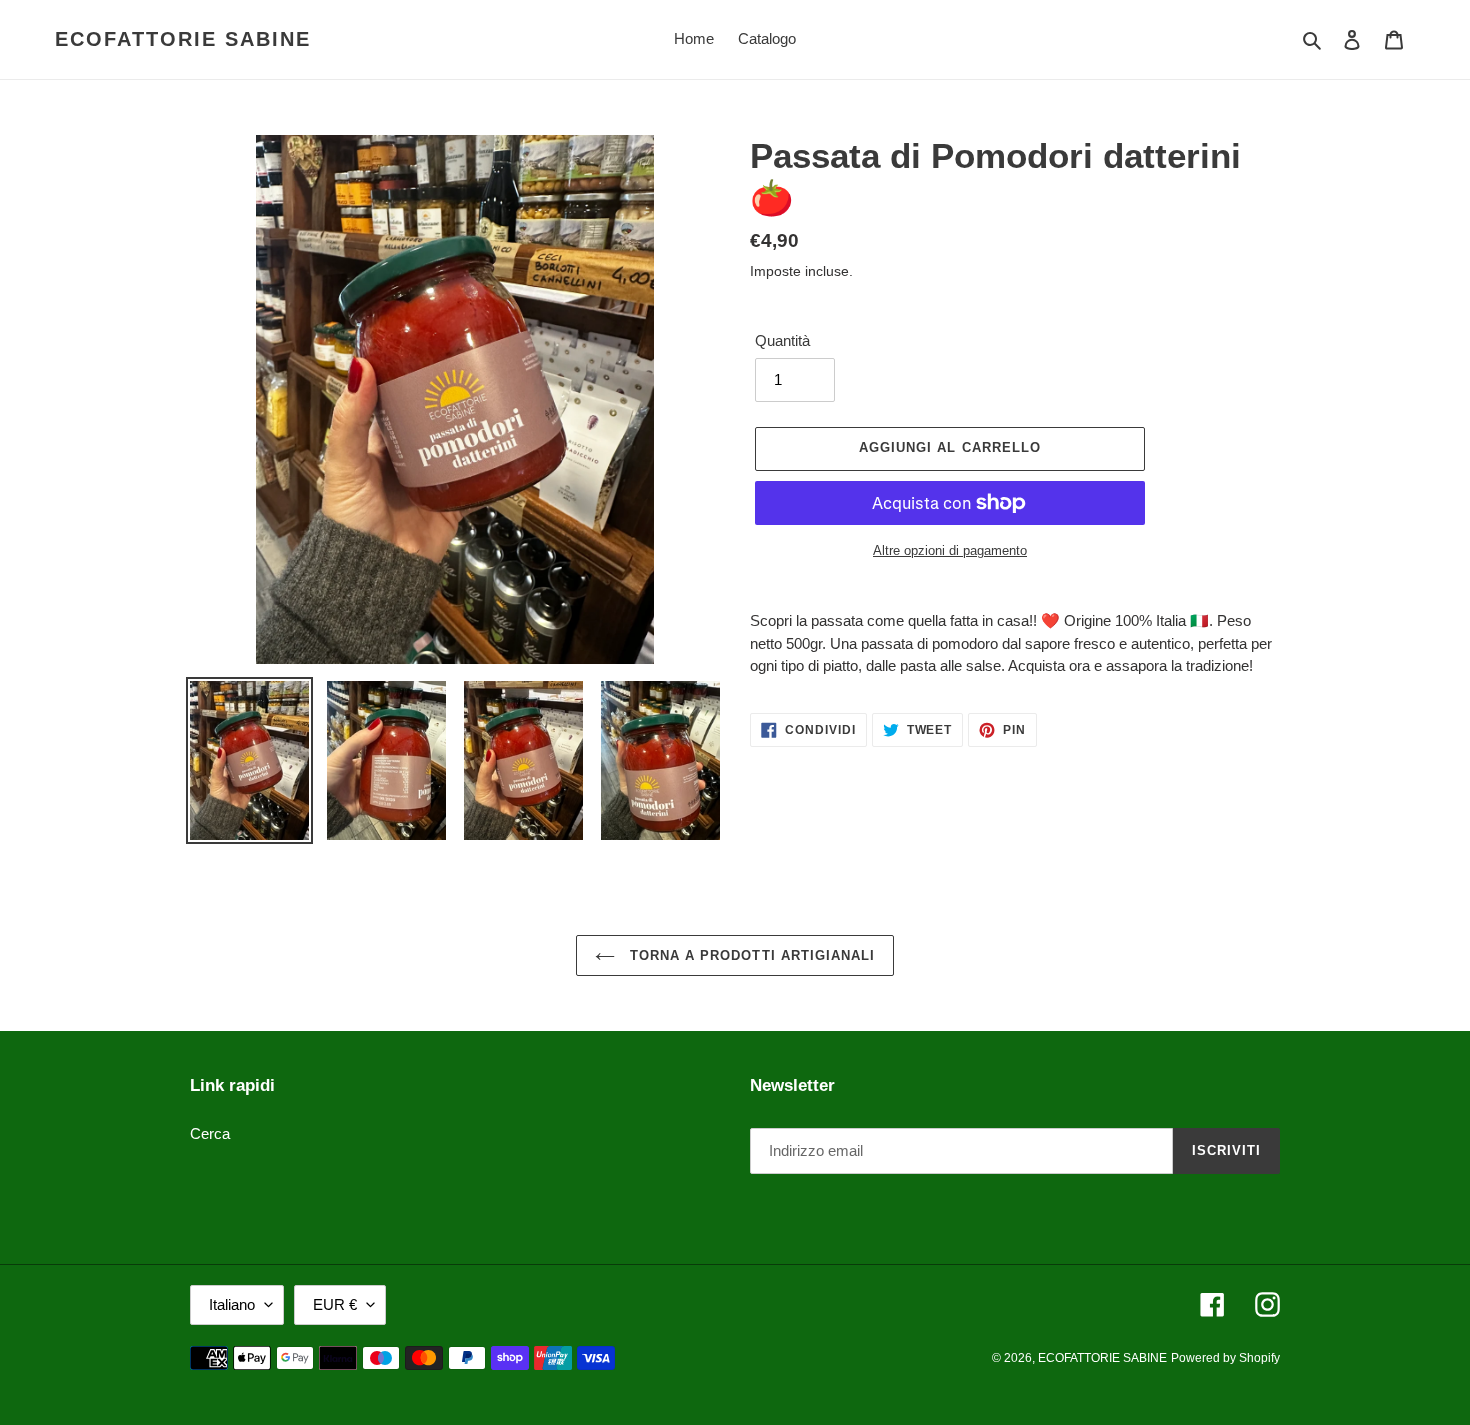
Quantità (782, 340)
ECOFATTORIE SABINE (183, 39)
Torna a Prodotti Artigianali (750, 955)
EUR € (335, 1304)
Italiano (232, 1304)
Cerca (210, 1133)
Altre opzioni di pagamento (950, 550)
